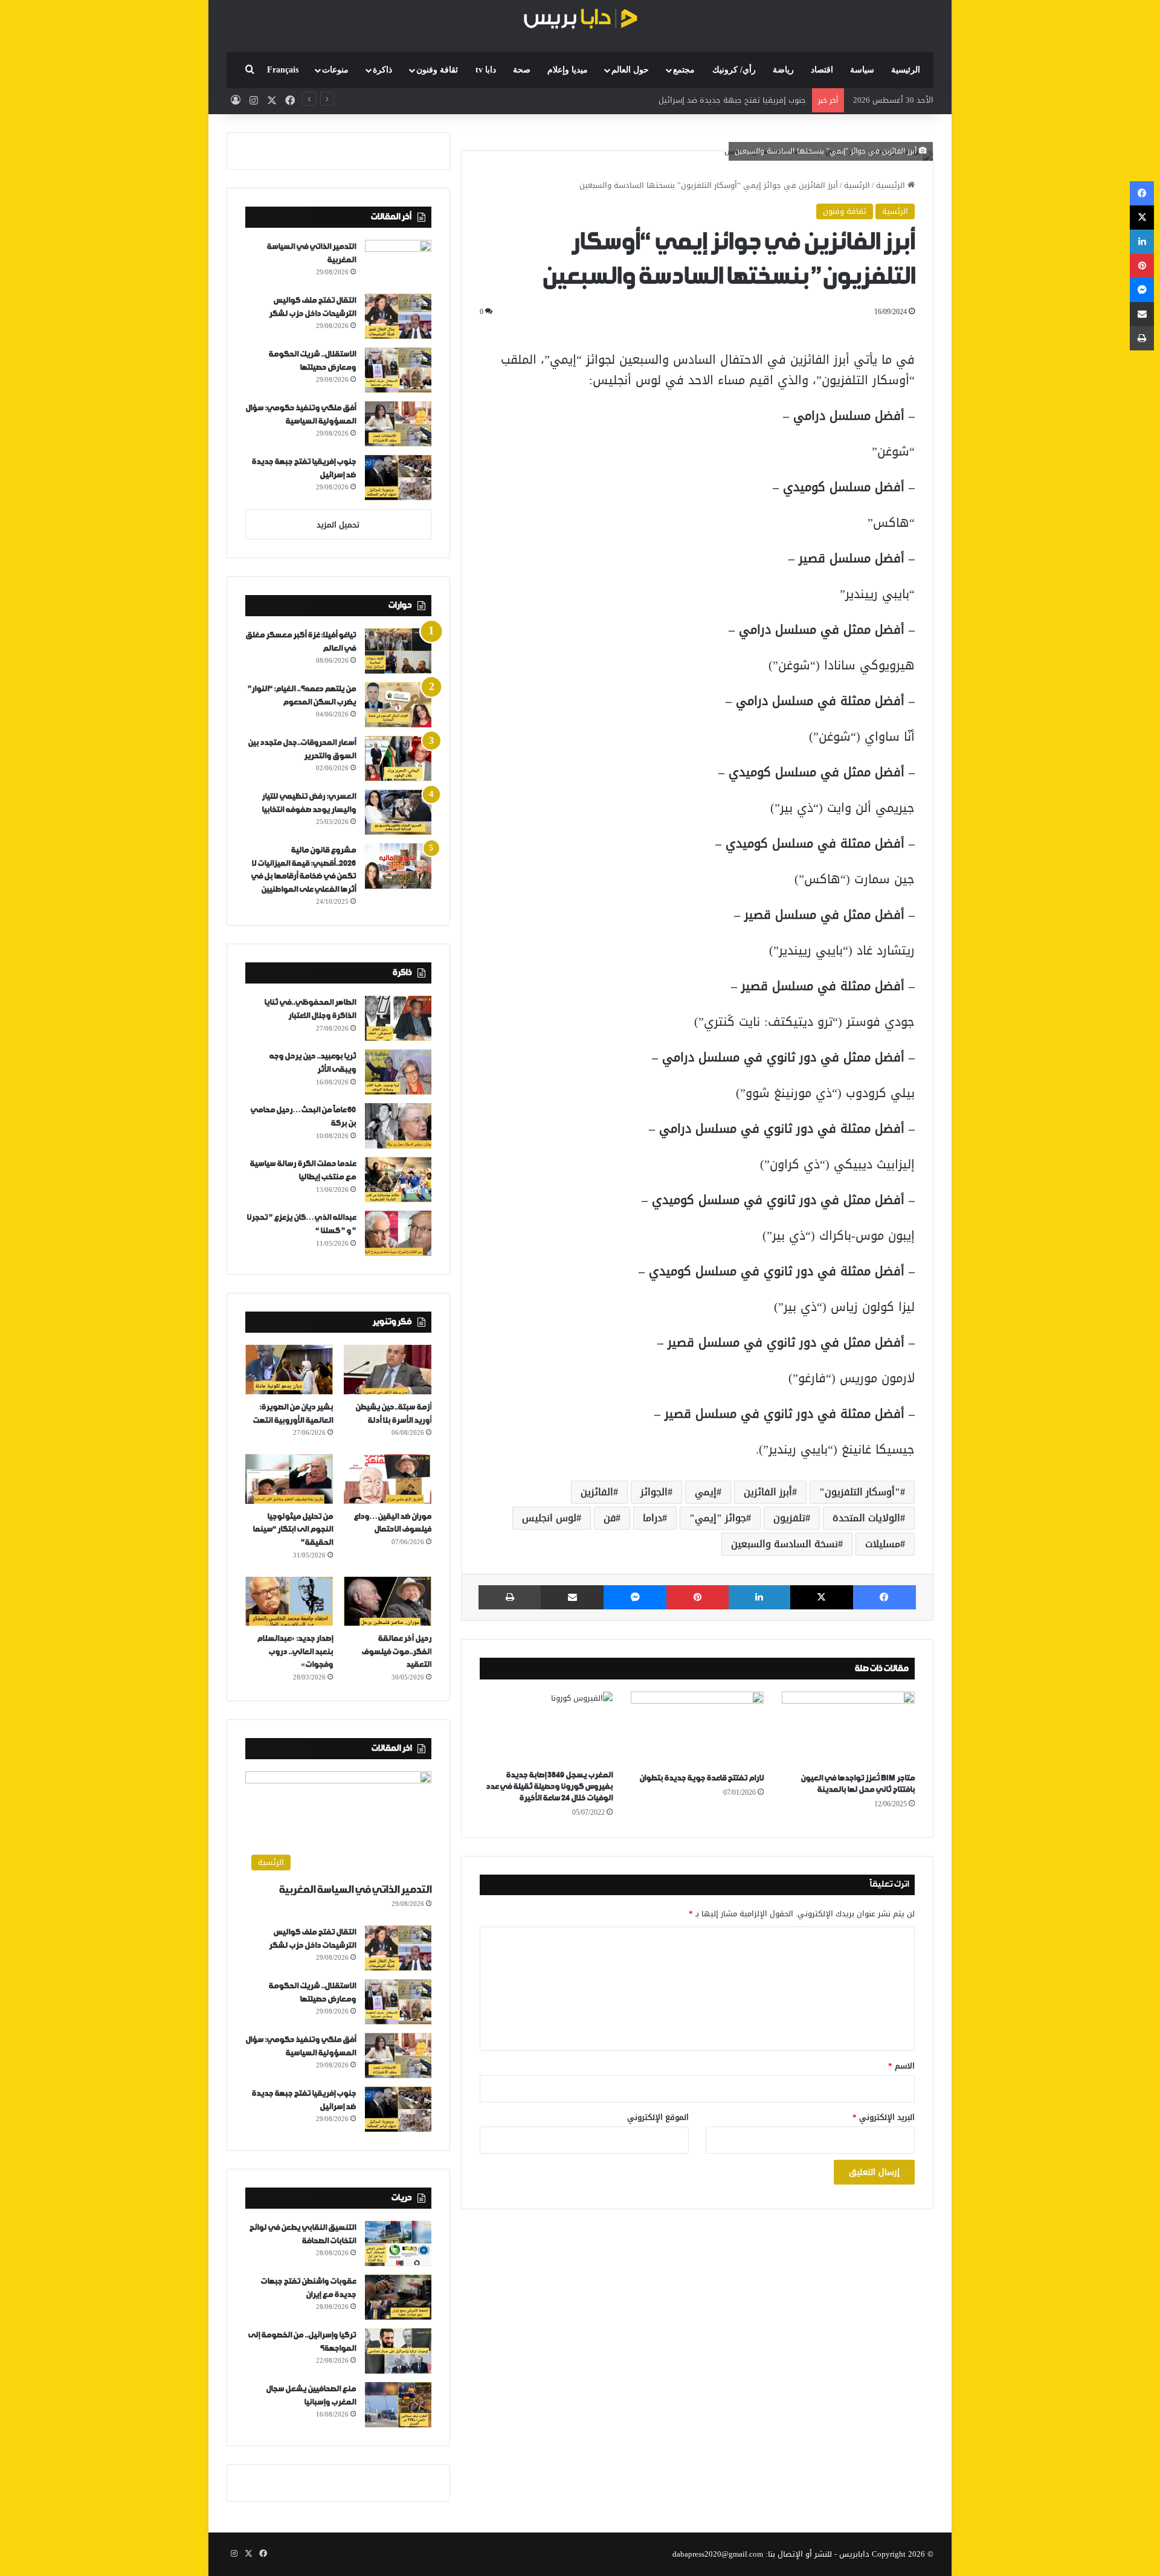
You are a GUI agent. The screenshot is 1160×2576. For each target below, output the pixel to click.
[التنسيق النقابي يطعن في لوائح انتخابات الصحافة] (398, 2243)
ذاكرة (382, 70)
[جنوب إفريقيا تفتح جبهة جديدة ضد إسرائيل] (398, 478)
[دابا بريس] (580, 20)
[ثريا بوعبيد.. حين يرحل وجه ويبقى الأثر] (398, 1072)
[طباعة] (510, 1597)
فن (610, 1518)
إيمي (706, 1492)
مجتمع (684, 70)
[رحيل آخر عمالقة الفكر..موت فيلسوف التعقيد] (388, 1602)
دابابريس (854, 2554)
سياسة (862, 70)
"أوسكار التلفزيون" (860, 1492)
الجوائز (654, 1492)
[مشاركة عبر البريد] (572, 1597)
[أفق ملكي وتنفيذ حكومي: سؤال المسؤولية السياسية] (398, 424)
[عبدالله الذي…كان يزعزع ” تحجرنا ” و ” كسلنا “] (398, 1233)
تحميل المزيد (338, 525)
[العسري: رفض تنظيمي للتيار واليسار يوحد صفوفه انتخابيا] (398, 812)
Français (283, 70)
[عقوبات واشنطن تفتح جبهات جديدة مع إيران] (398, 2297)
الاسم (901, 2066)
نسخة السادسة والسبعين (785, 1544)
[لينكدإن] (759, 1597)
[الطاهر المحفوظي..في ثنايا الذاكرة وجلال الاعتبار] (398, 1018)
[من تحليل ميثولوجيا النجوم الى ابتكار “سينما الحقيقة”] (289, 1479)
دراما (652, 1518)
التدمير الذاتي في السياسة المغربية (355, 1890)
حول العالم (630, 70)
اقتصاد (822, 70)
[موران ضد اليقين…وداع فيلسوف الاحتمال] (388, 1479)
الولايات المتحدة (866, 1518)
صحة (522, 70)
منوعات (335, 70)
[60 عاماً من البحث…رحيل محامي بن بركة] (398, 1126)
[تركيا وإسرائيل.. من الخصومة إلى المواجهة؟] (398, 2351)
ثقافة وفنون (437, 70)
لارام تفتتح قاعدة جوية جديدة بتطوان (701, 1778)
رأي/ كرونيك (734, 70)
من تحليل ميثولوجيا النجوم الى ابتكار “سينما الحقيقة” (293, 1530)
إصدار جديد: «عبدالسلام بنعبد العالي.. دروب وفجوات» (295, 1652)
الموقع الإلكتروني (658, 2117)
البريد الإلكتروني (884, 2117)
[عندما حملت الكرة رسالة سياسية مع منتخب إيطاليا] (398, 1180)
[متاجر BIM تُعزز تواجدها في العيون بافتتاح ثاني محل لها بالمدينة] (848, 1729)
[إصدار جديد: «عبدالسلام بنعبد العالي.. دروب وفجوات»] (289, 1602)
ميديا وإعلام (568, 70)
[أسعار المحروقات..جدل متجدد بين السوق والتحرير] (398, 758)
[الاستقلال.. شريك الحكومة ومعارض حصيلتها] (398, 370)
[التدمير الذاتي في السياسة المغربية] (398, 262)
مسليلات (883, 1544)
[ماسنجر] (635, 1597)
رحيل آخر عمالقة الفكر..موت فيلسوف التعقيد (396, 1652)
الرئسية (857, 185)
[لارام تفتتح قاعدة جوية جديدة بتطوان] (697, 1729)
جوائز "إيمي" (718, 1518)
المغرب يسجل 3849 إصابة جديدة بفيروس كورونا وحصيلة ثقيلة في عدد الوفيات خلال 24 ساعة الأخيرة (549, 1787)
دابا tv (486, 70)
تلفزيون (789, 1518)
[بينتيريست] (697, 1597)
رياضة (783, 70)
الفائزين (597, 1492)
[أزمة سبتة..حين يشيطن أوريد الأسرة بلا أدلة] (388, 1370)
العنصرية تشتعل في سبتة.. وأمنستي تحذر (734, 100)
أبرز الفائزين (768, 1492)
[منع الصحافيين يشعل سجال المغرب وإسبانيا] (398, 2405)
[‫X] (822, 1597)
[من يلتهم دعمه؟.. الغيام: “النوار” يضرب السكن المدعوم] (398, 705)
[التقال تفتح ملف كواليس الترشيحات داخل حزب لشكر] (398, 316)
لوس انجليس (549, 1518)
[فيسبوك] (884, 1597)
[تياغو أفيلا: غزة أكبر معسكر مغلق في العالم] (398, 651)
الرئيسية (906, 70)
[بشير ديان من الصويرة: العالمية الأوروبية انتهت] (289, 1370)
